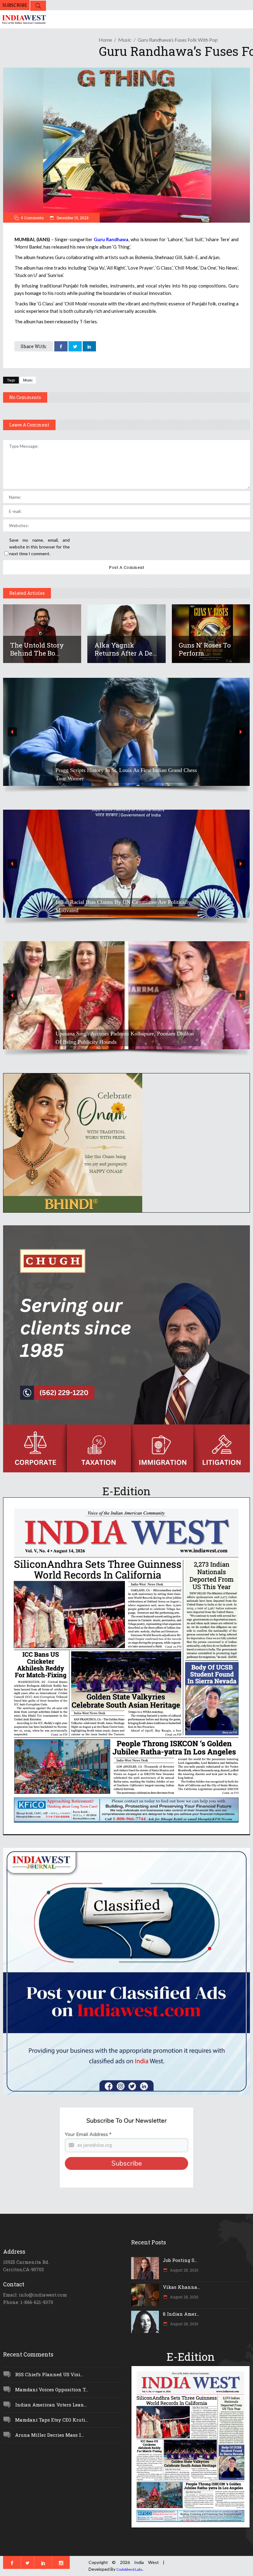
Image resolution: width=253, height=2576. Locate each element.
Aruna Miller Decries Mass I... (49, 2435)
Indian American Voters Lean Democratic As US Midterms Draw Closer (122, 774)
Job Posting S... (180, 2260)
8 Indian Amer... (181, 2314)
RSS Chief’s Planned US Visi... (49, 2374)
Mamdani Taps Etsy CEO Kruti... (52, 2420)
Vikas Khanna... (181, 2287)
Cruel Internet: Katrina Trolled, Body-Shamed (107, 1042)
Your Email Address (88, 2134)
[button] (126, 732)
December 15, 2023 (72, 218)
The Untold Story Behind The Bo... (37, 649)
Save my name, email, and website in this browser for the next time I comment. (39, 547)
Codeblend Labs (129, 2569)
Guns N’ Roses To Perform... (205, 649)
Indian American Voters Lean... (51, 2405)
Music (125, 40)
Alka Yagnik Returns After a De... (126, 649)
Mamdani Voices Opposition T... (52, 2389)
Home (105, 40)
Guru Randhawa (111, 239)
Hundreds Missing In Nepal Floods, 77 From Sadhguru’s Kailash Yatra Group (119, 906)
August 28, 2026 (184, 2270)
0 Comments (32, 218)
